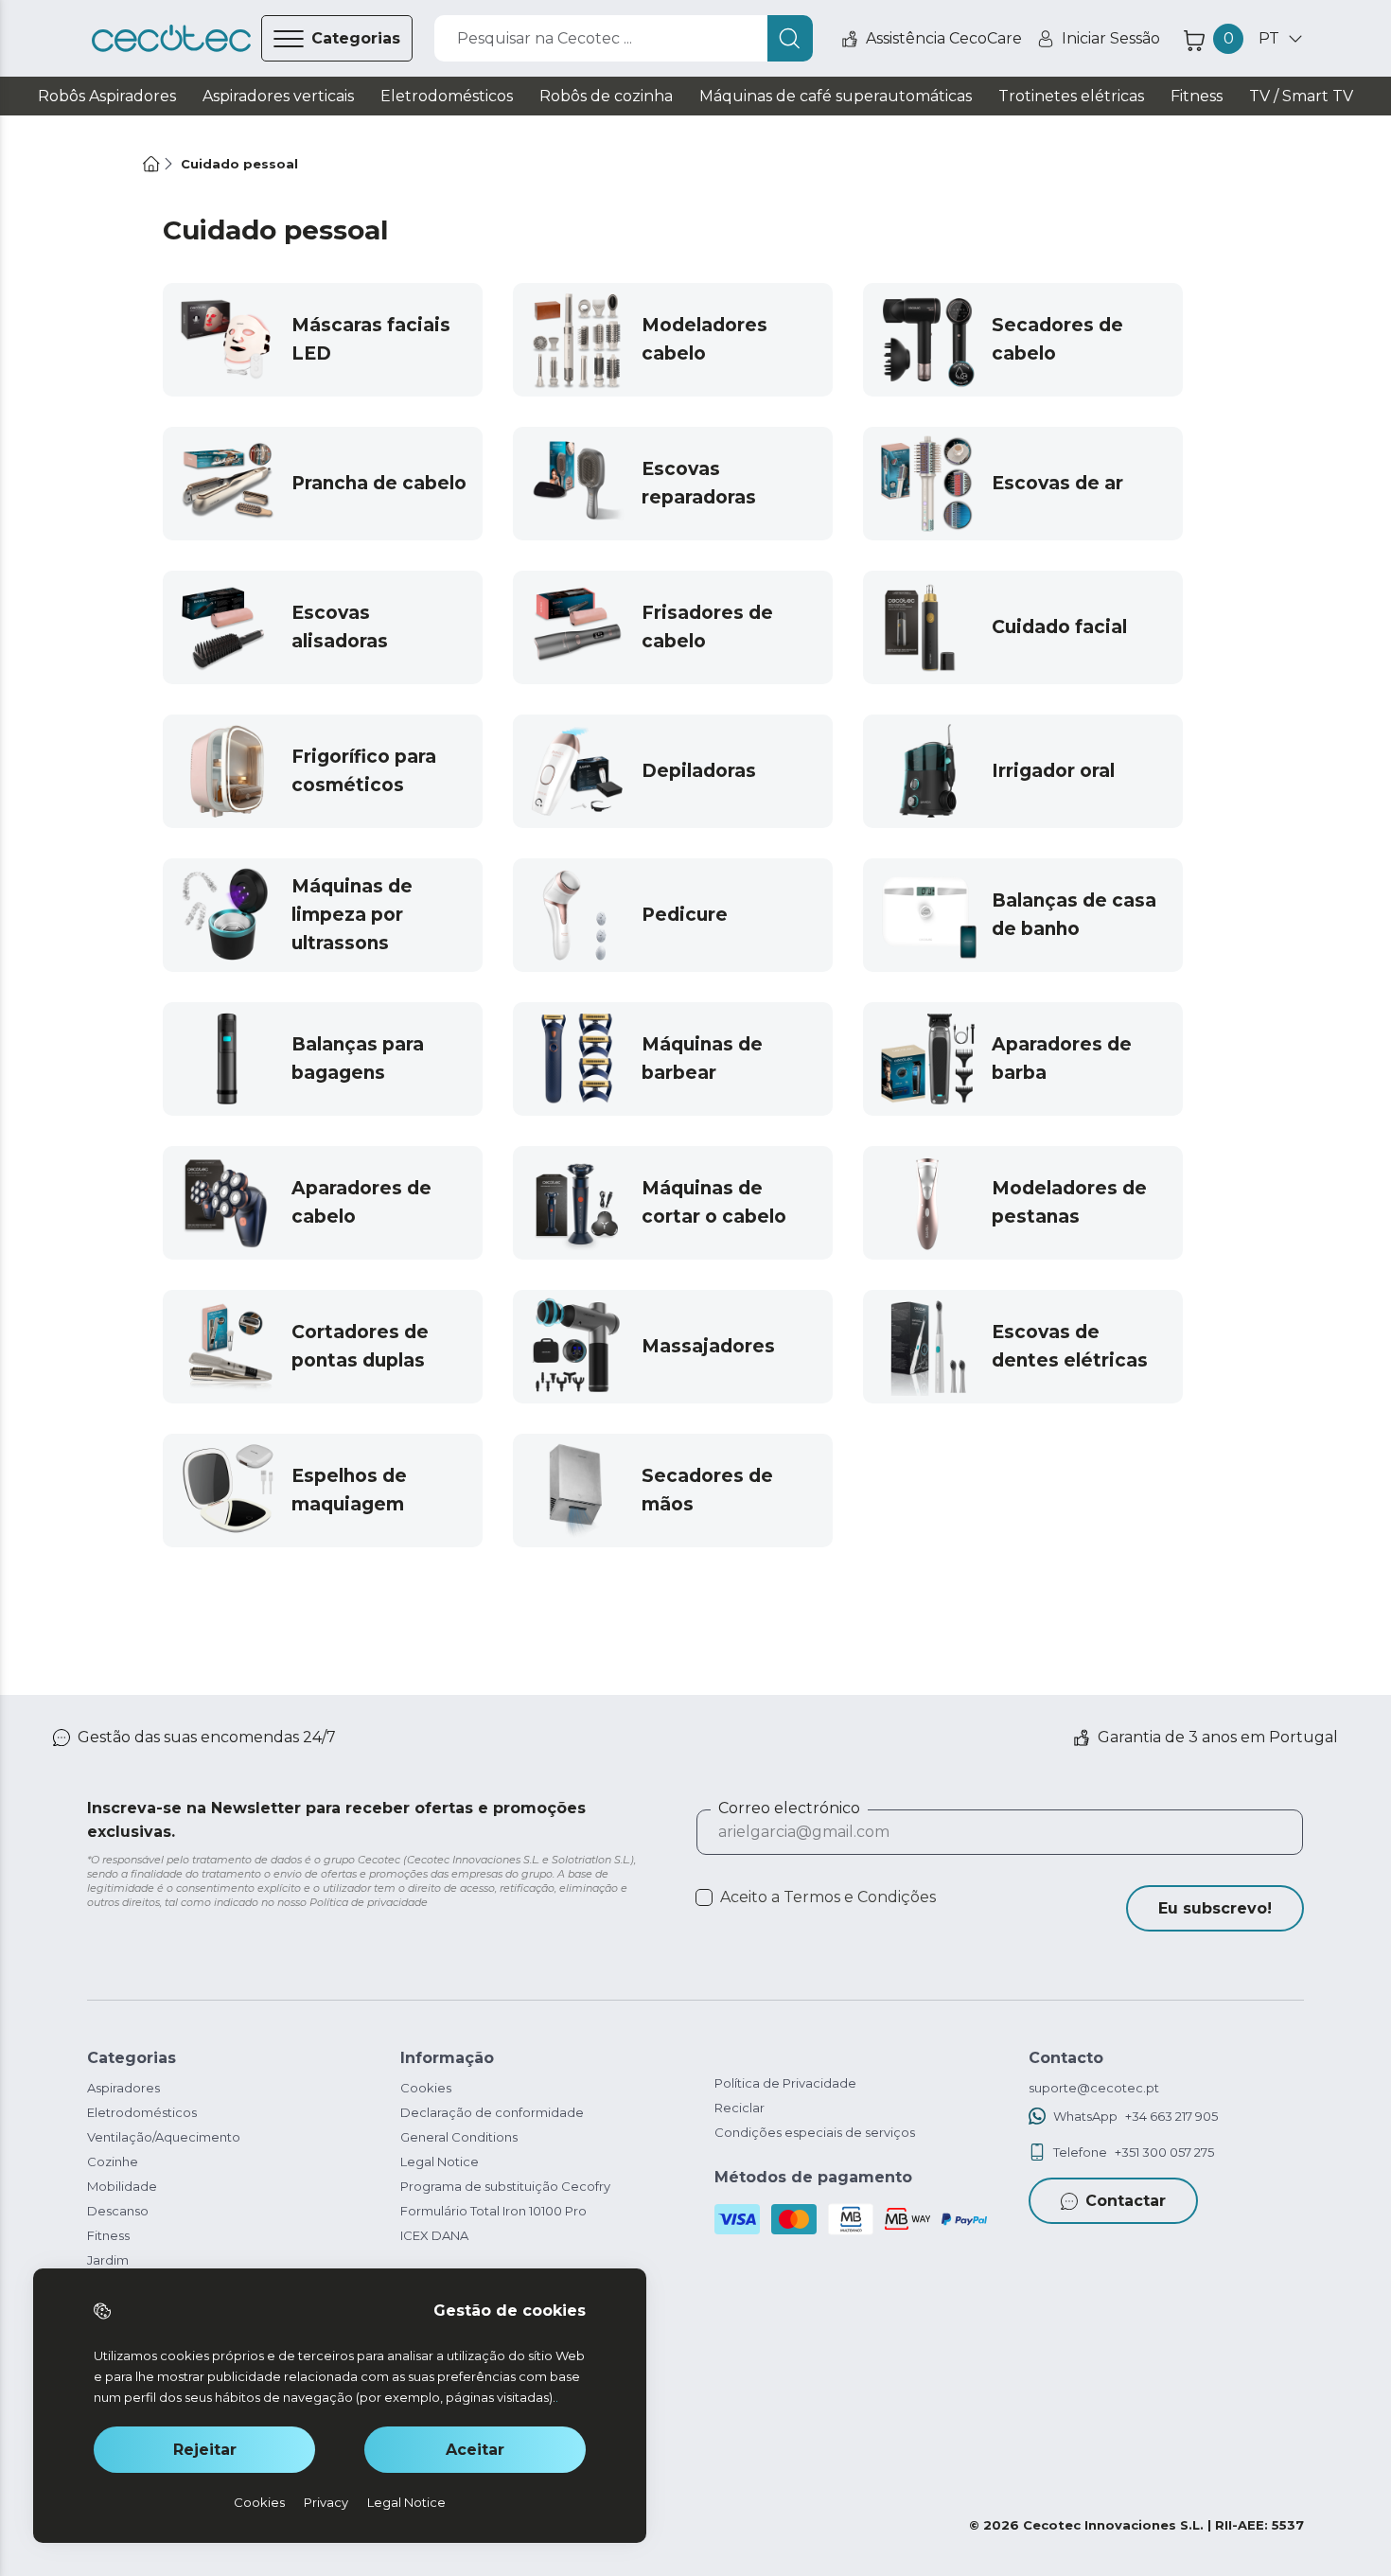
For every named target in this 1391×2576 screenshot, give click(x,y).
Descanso (118, 2211)
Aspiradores (123, 2088)
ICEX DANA (434, 2235)
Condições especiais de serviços (815, 2132)
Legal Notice (440, 2161)
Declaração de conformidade (492, 2112)
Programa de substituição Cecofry (505, 2186)
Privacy (326, 2502)
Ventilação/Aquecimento (164, 2137)
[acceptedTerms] (704, 1897)
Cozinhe (113, 2161)
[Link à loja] (171, 39)
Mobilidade (122, 2186)
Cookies (426, 2088)
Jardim (108, 2260)
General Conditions (459, 2137)
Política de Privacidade (785, 2083)
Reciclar (740, 2108)
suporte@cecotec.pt (1094, 2088)
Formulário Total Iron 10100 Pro (493, 2211)
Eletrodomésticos (142, 2112)
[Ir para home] (151, 164)
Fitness (108, 2235)
